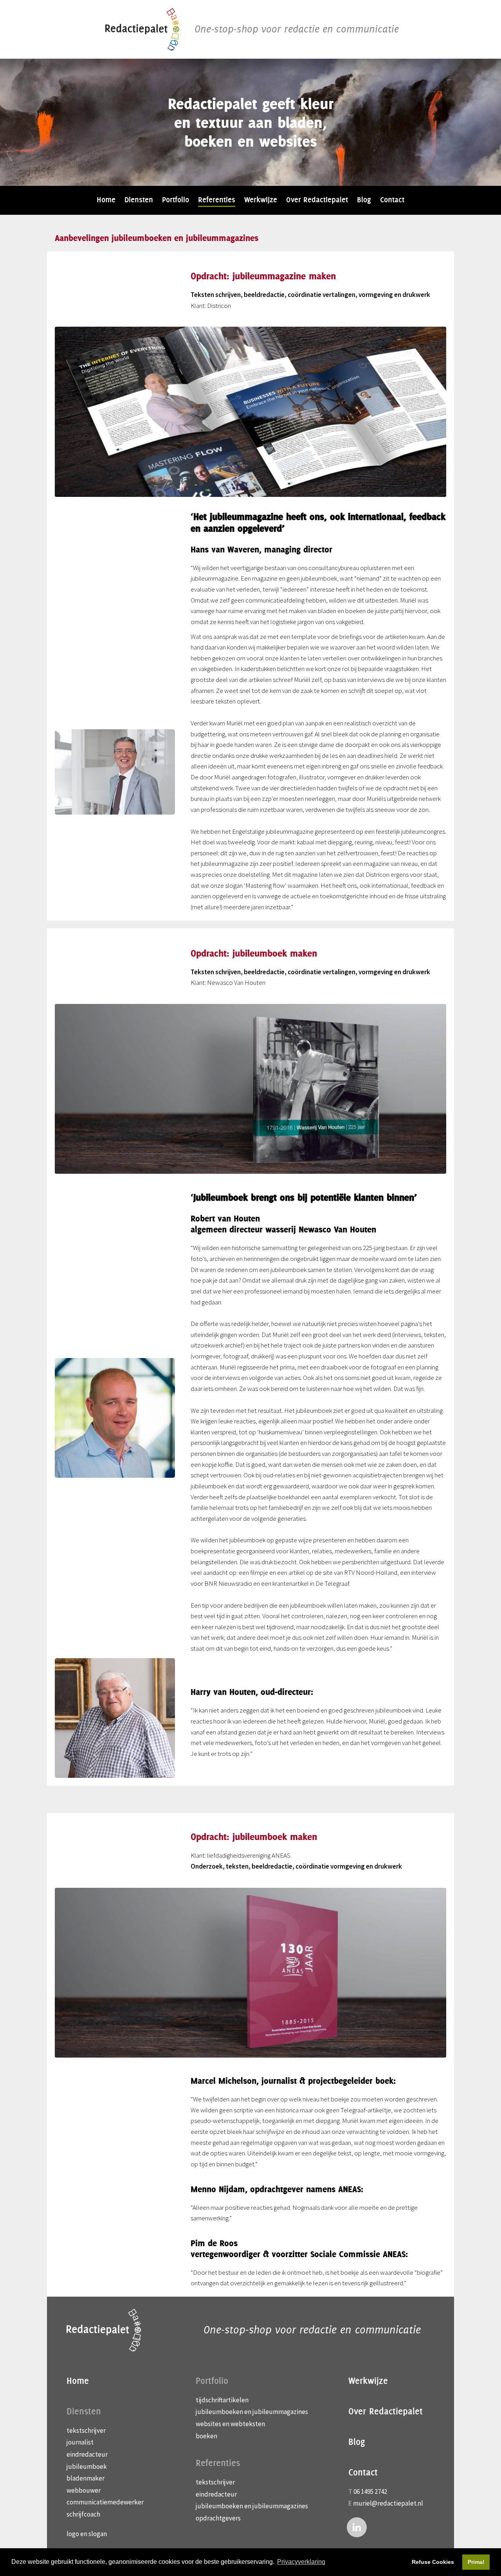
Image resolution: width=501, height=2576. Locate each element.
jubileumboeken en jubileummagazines (252, 2412)
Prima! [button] (476, 2562)
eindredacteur (87, 2454)
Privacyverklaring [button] (301, 2562)
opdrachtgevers (218, 2518)
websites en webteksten (230, 2424)
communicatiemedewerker (105, 2502)
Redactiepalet (142, 29)
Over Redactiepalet (386, 2411)
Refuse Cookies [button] (433, 2562)
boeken (206, 2436)
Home (78, 2381)
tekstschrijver (86, 2430)
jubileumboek (87, 2466)
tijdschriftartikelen (222, 2400)
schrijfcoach (83, 2514)
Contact (363, 2472)
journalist (80, 2442)
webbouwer (84, 2490)
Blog (357, 2442)
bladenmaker (86, 2478)
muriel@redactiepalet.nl (388, 2503)
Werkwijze (368, 2381)
